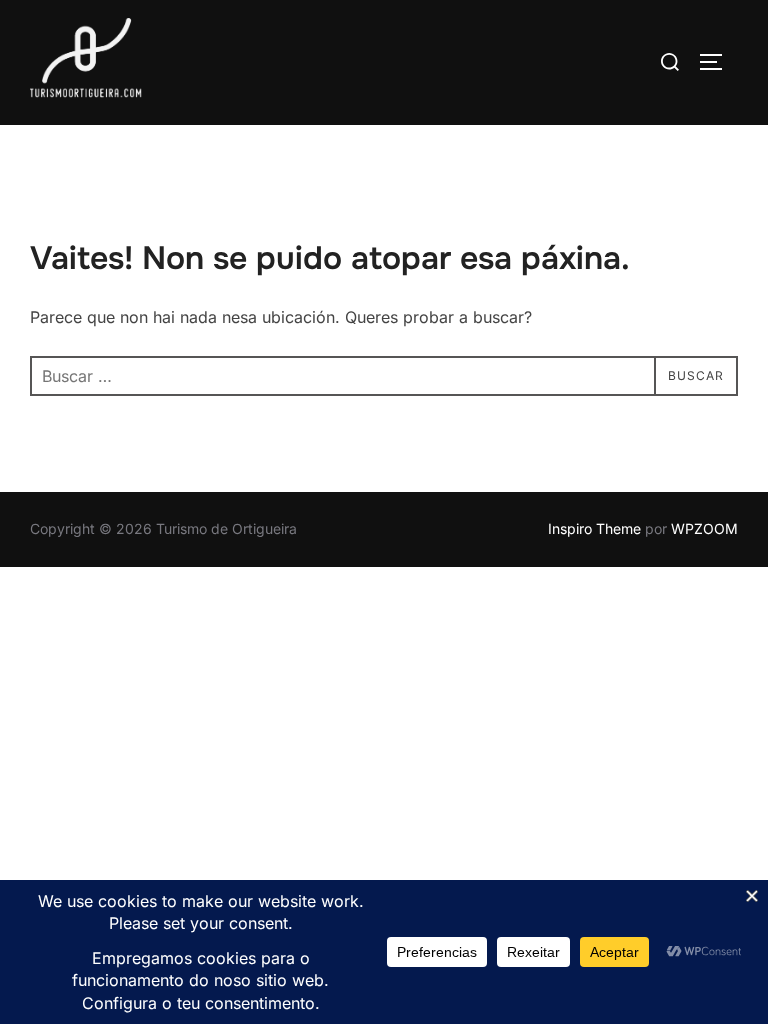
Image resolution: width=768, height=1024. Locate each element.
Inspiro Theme (594, 528)
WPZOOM (704, 528)
